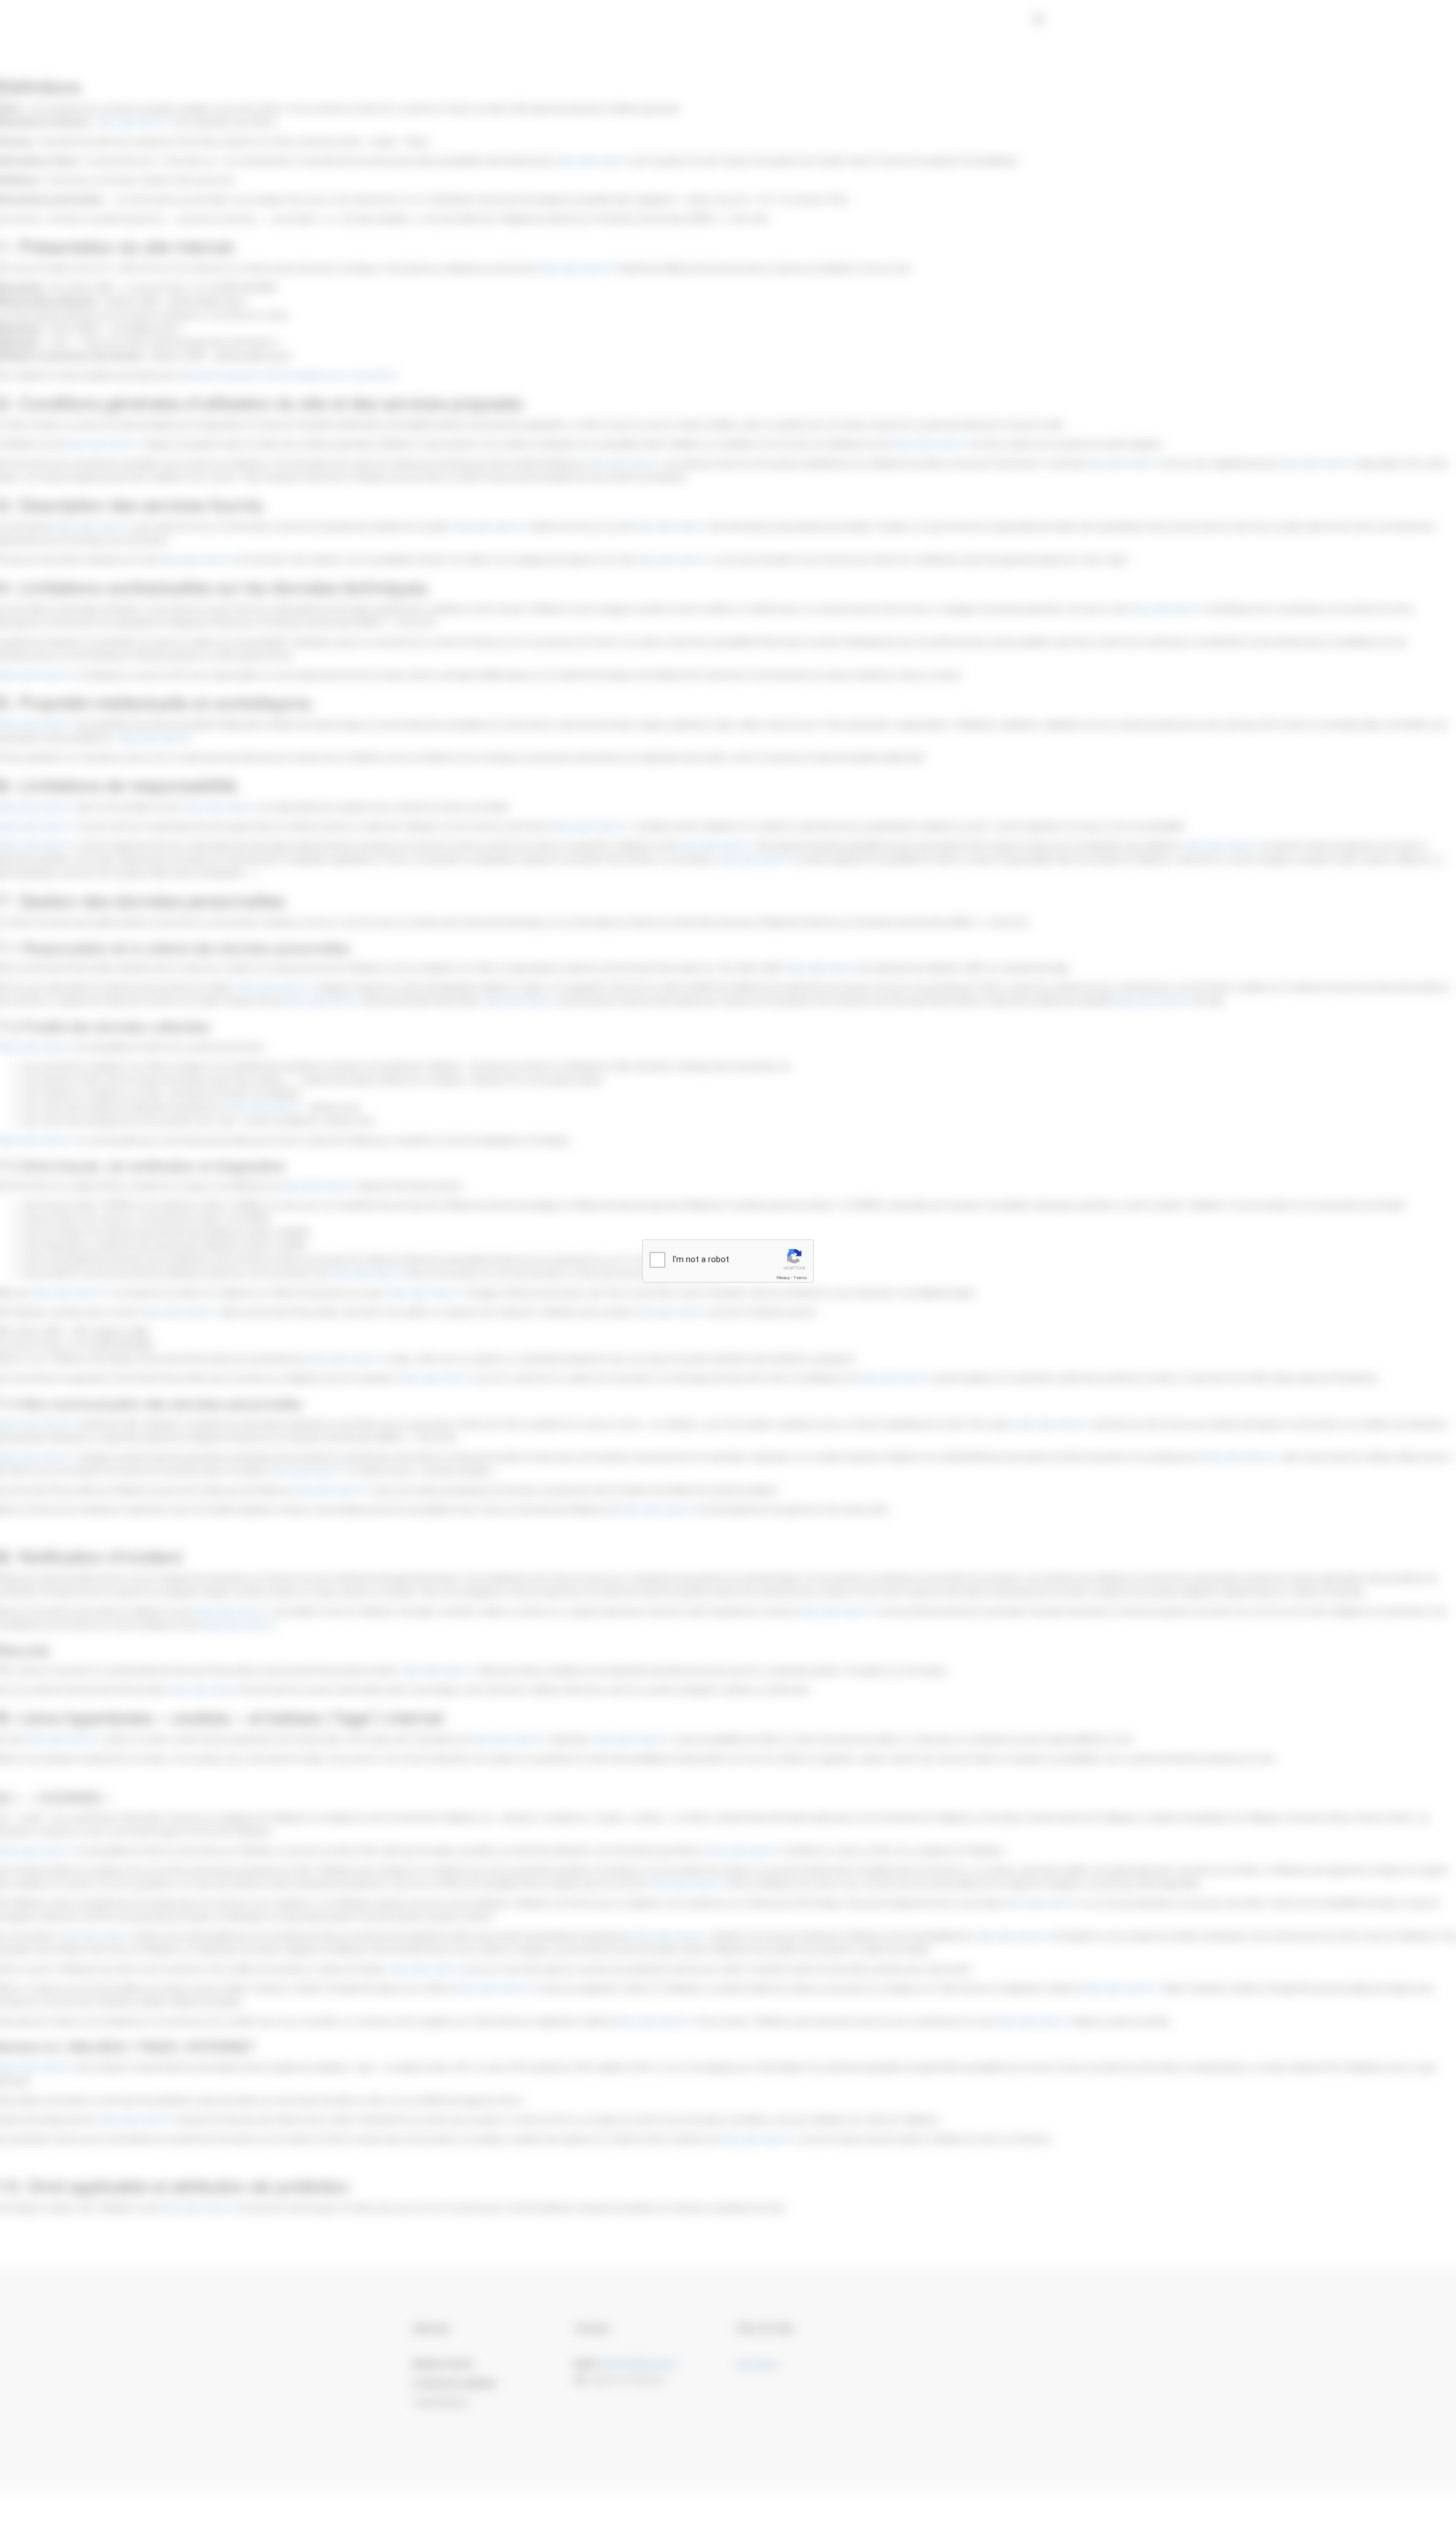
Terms (800, 1278)
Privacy (783, 1278)
